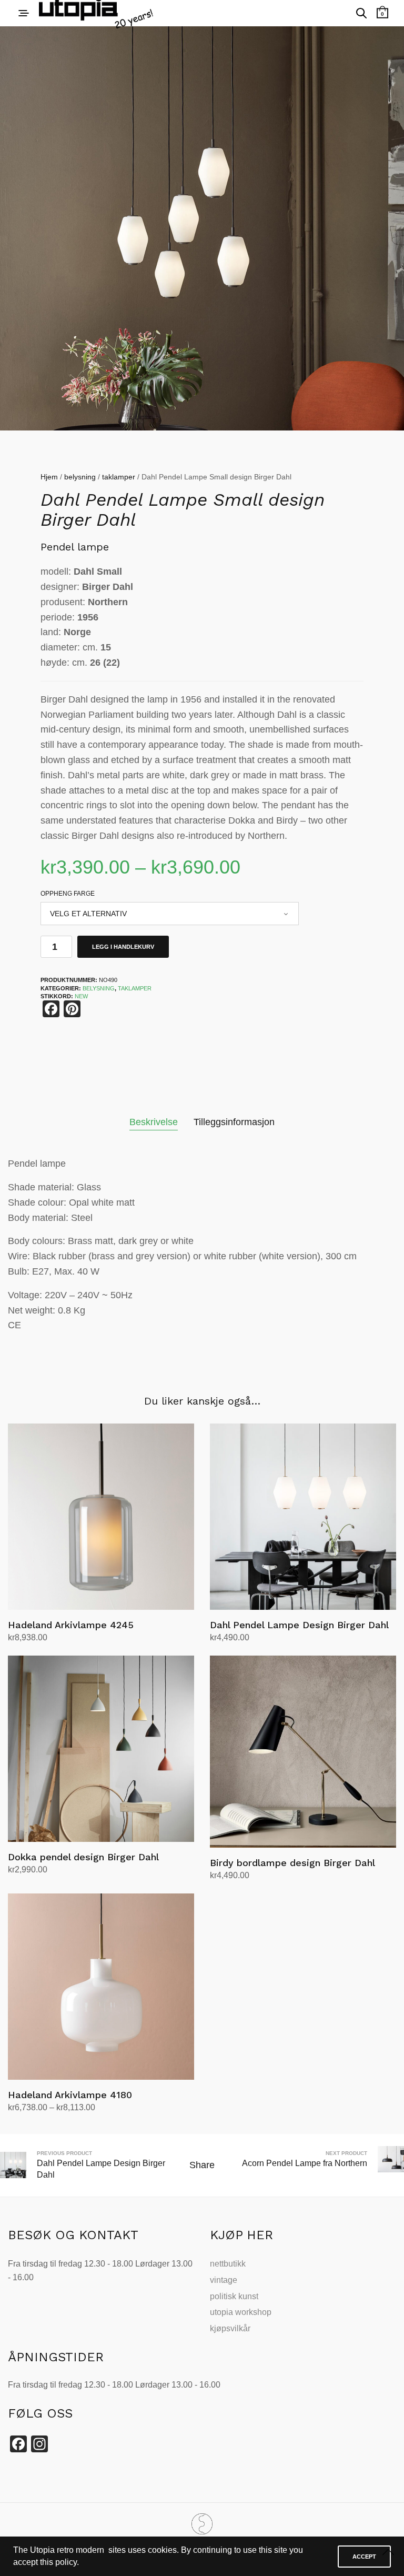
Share (202, 2165)
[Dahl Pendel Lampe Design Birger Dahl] (303, 1517)
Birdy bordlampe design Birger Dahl (292, 1863)
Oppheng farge (68, 894)
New (81, 996)
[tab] (154, 1122)
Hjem (49, 477)
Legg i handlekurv (123, 947)
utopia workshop (241, 2312)
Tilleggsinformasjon (234, 1122)
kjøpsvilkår (230, 2328)
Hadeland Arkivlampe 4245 (71, 1625)
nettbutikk (228, 2264)
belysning (80, 477)
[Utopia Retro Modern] (202, 2524)
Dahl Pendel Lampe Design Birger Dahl (299, 1625)
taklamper (119, 477)
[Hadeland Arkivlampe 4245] (101, 1517)
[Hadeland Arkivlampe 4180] (101, 1987)
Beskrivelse (154, 1122)
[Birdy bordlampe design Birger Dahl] (303, 1751)
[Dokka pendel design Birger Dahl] (101, 1749)
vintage (224, 2280)
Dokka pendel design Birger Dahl (83, 1857)
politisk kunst (234, 2296)
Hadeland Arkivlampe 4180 (70, 2095)
